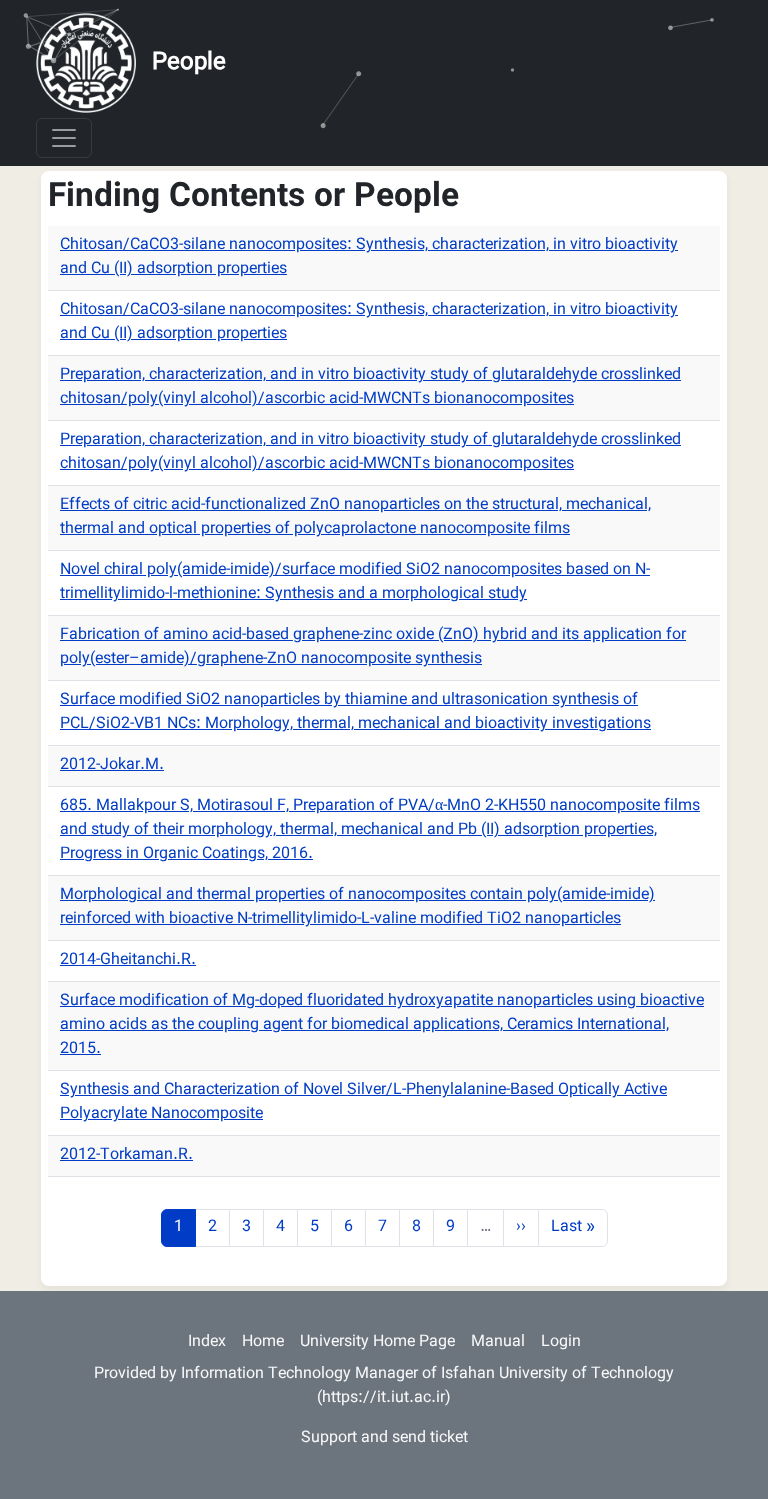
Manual (498, 1342)
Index (207, 1342)
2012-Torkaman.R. (126, 1155)
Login (561, 1342)
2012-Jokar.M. (112, 765)
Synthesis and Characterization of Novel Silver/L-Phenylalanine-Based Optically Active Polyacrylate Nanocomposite (363, 1102)
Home (263, 1342)
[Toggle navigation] (64, 138)
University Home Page (377, 1342)
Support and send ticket (384, 1438)
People (189, 63)
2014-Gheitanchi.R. (128, 960)
